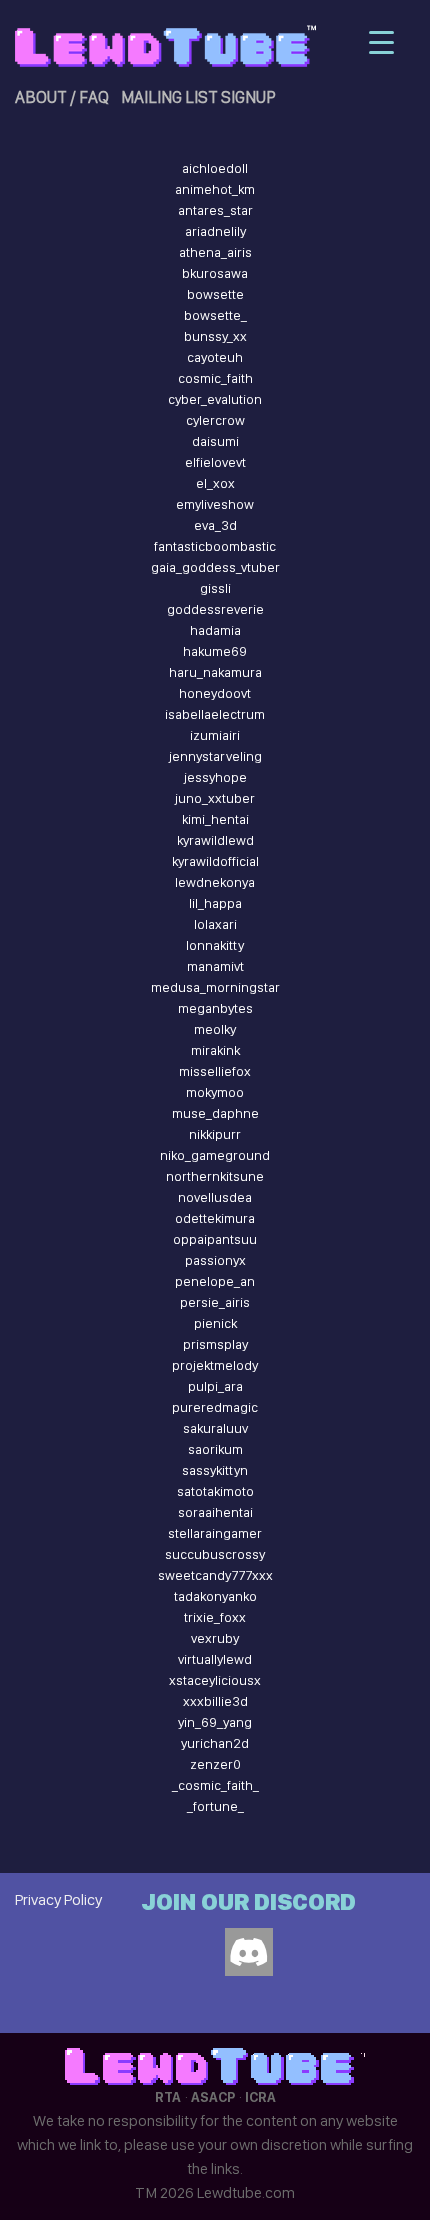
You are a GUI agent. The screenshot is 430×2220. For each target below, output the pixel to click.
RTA (168, 2097)
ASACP (213, 2097)
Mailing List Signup (198, 97)
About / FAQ (62, 97)
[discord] (249, 1952)
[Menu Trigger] (381, 42)
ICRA (260, 2097)
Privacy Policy (58, 1899)
